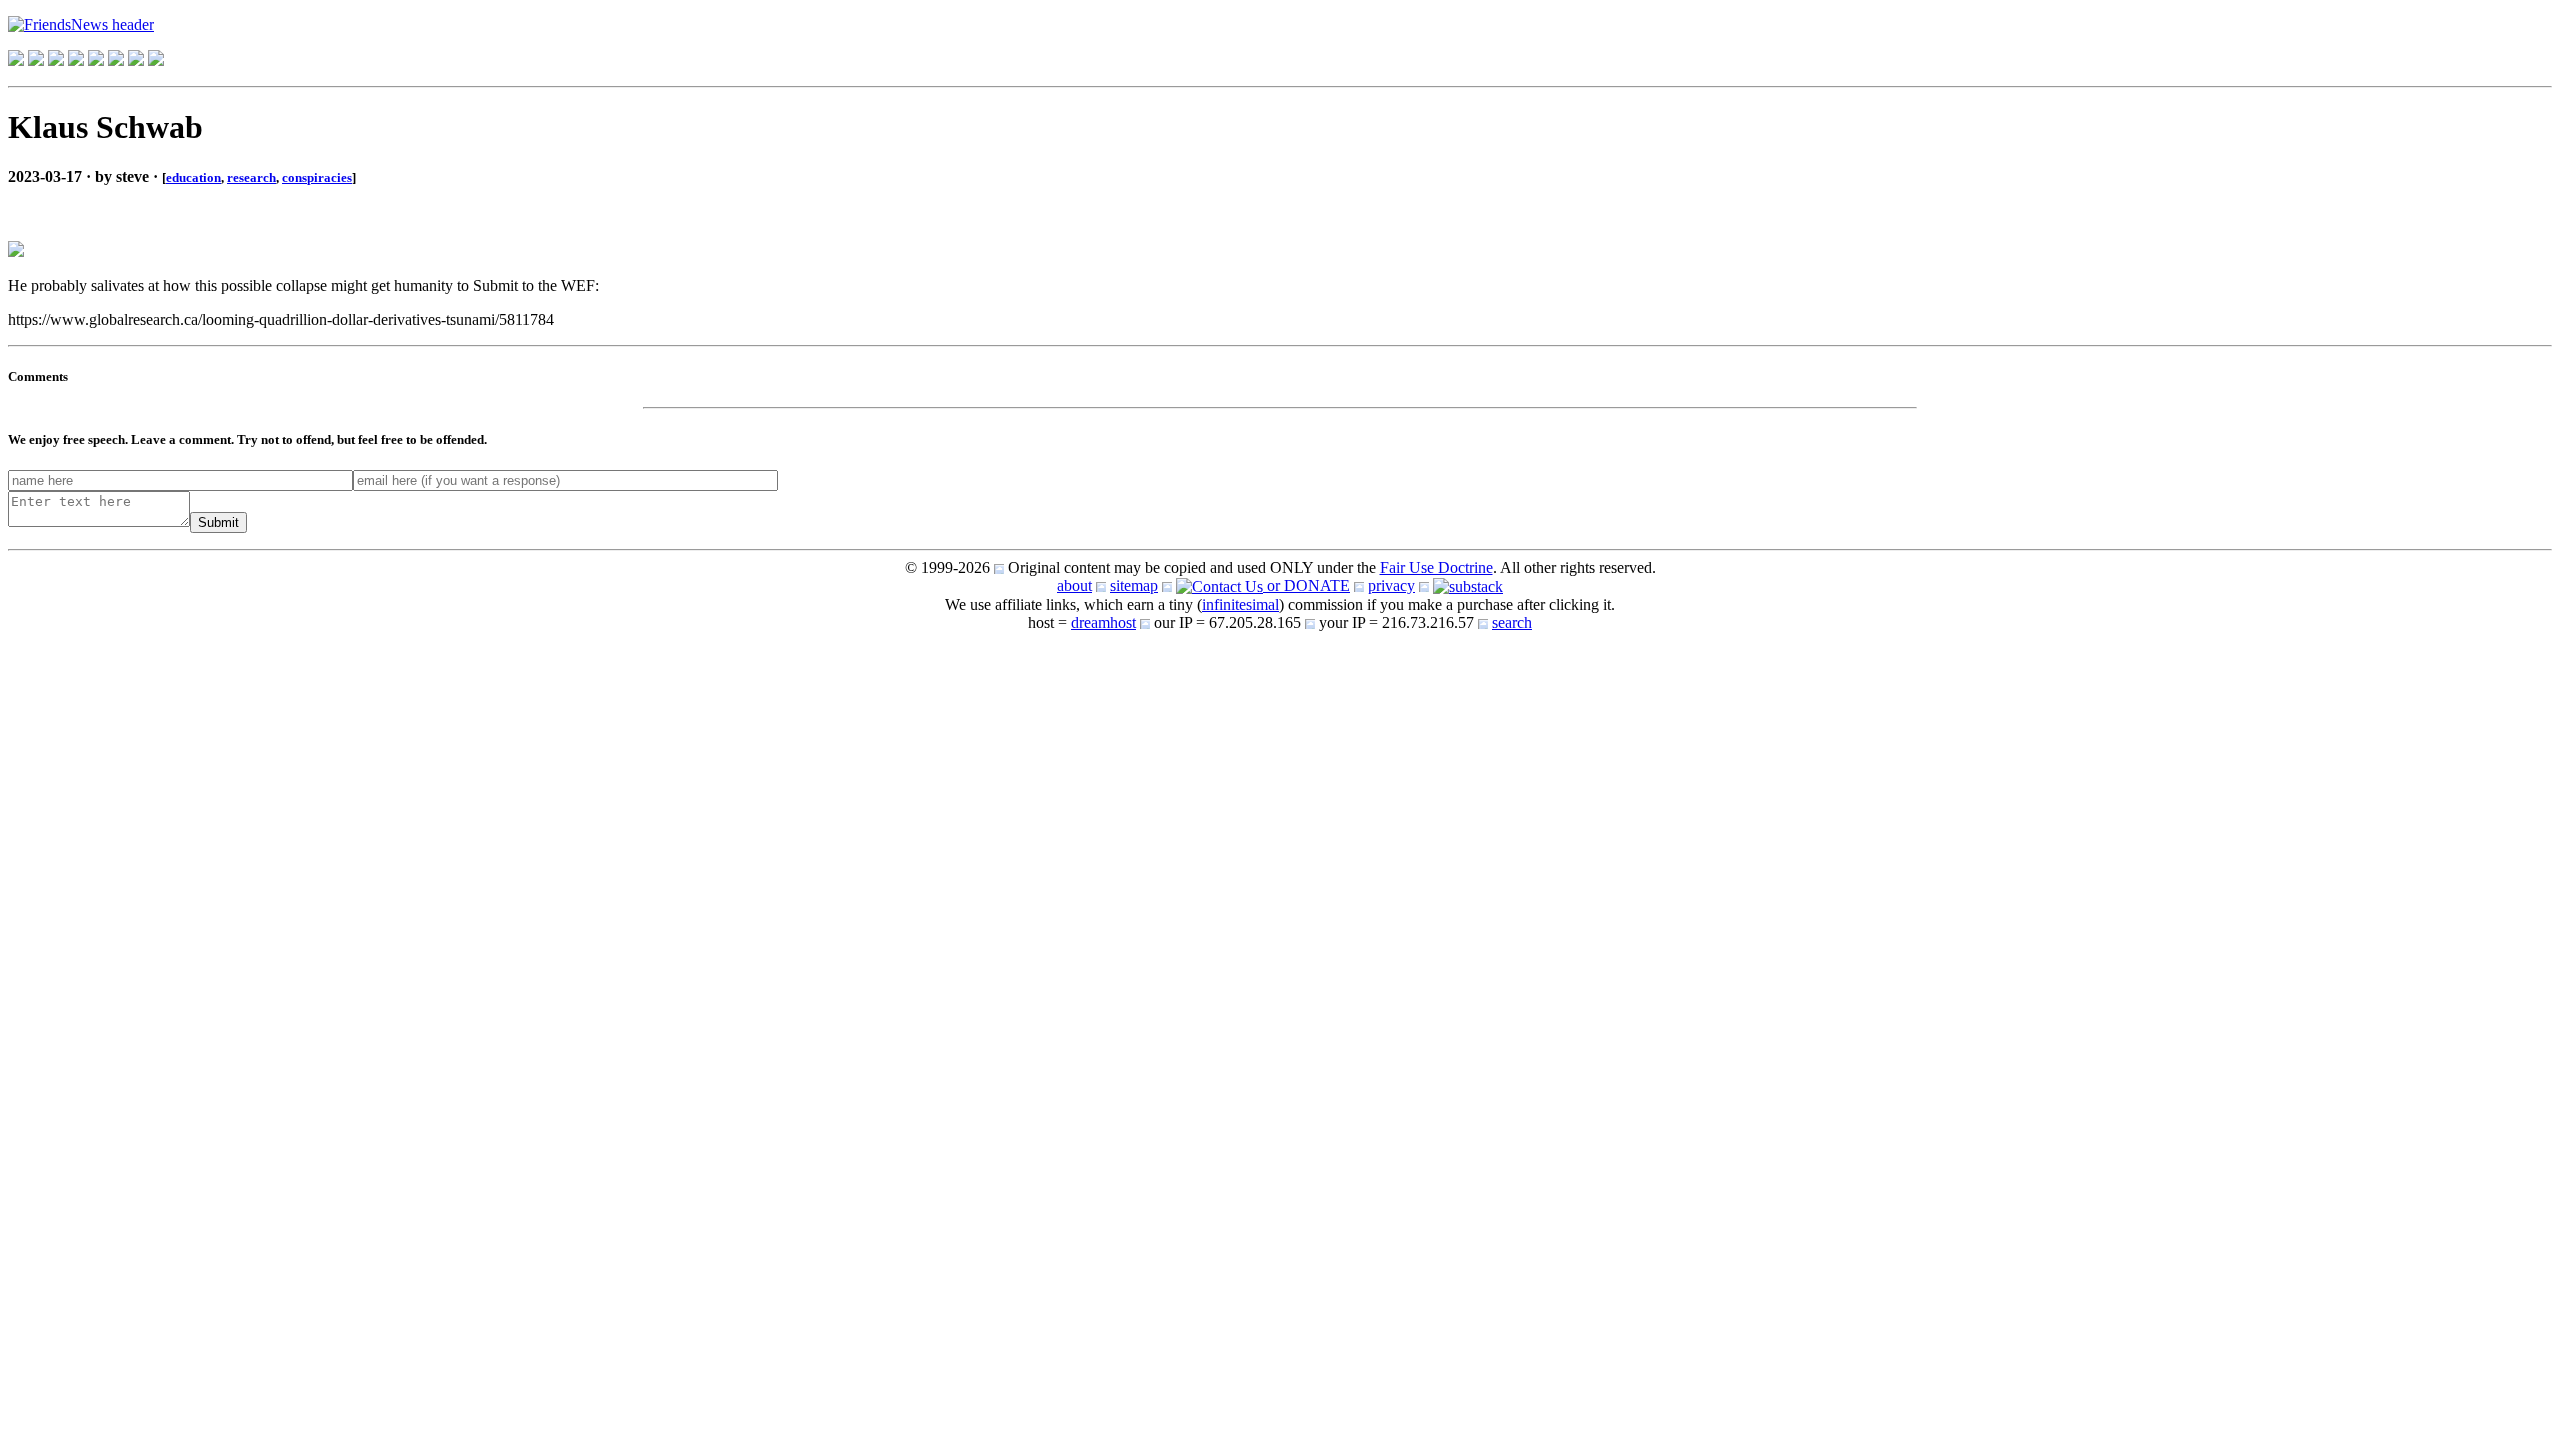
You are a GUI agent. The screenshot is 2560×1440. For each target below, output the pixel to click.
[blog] (36, 60)
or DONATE (1306, 585)
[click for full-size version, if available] (16, 251)
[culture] (56, 60)
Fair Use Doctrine (1436, 567)
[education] (76, 60)
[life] (116, 60)
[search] (136, 60)
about (1074, 585)
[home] (16, 60)
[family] (96, 60)
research (251, 177)
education (193, 177)
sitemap (1134, 585)
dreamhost (1103, 622)
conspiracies (317, 177)
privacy (1391, 585)
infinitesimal (1240, 604)
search (1512, 622)
